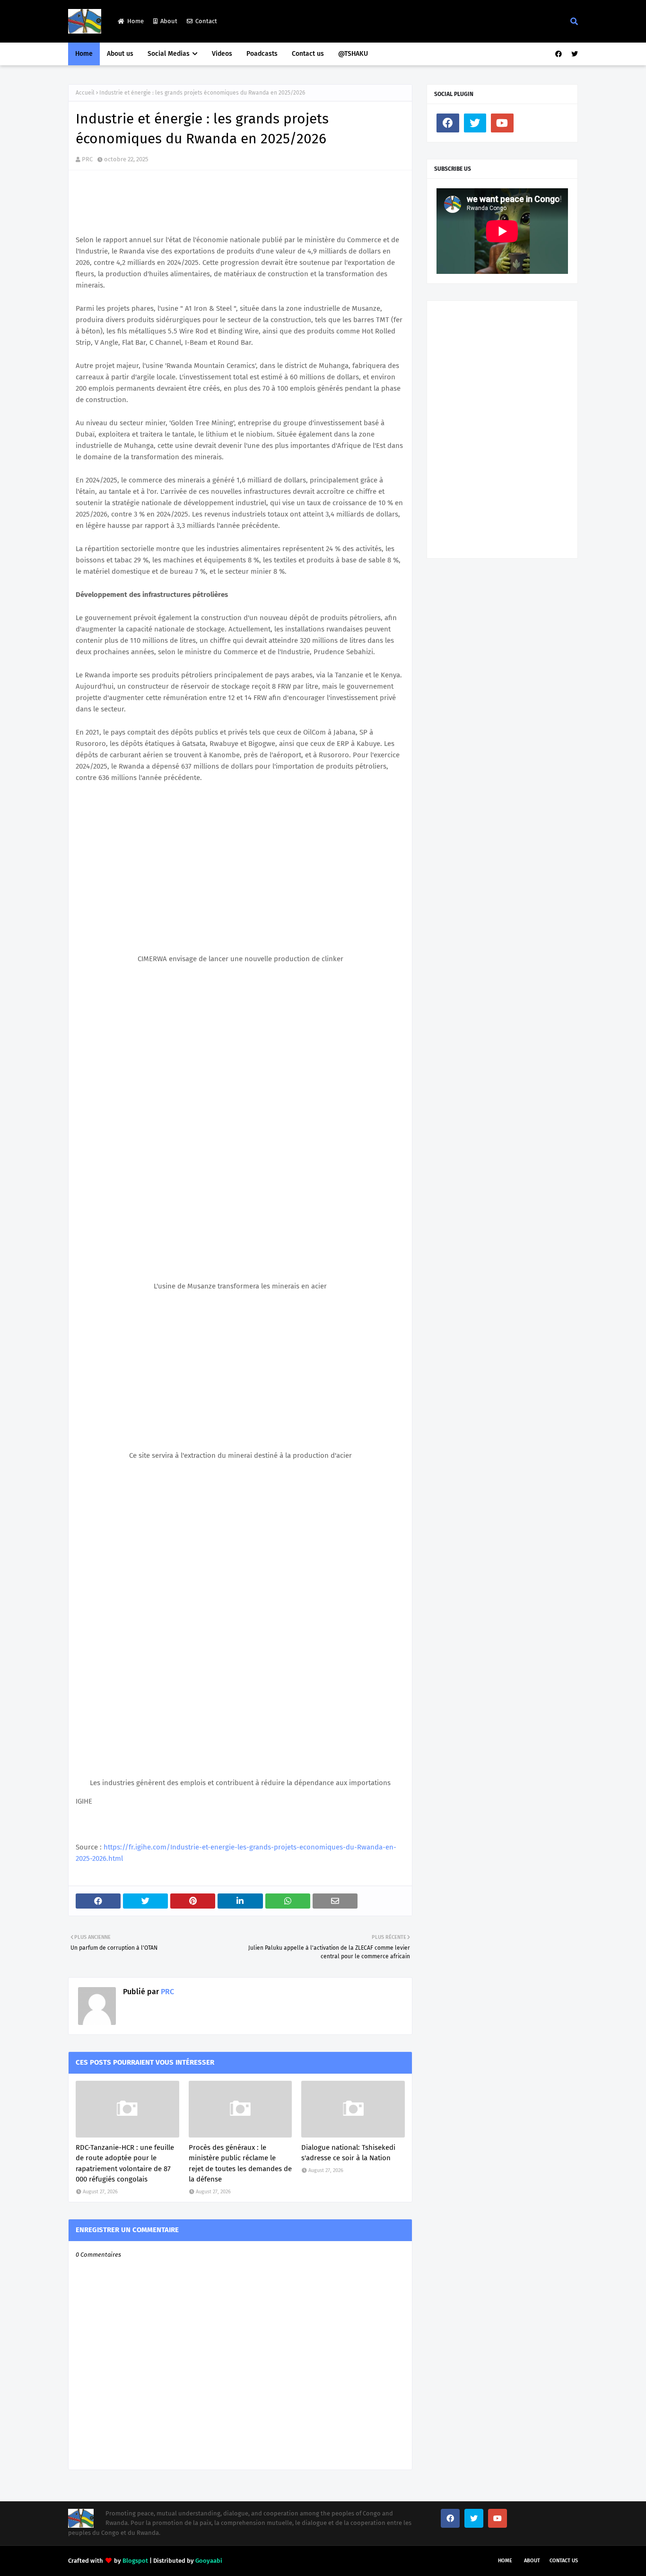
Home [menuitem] (84, 54)
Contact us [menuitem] (308, 54)
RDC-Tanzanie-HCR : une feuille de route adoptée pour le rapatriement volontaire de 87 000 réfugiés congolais (125, 2164)
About (169, 21)
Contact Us (564, 2561)
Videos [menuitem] (222, 54)
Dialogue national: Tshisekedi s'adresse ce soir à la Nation (348, 2153)
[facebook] (559, 54)
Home (135, 21)
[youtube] (502, 123)
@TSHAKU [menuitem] (353, 54)
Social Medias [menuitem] (169, 54)
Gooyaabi (209, 2561)
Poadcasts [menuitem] (262, 54)
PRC (87, 159)
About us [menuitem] (120, 54)
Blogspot (135, 2561)
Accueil (85, 93)
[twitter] (573, 54)
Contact (206, 21)
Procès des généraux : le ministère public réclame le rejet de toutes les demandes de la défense (240, 2164)
